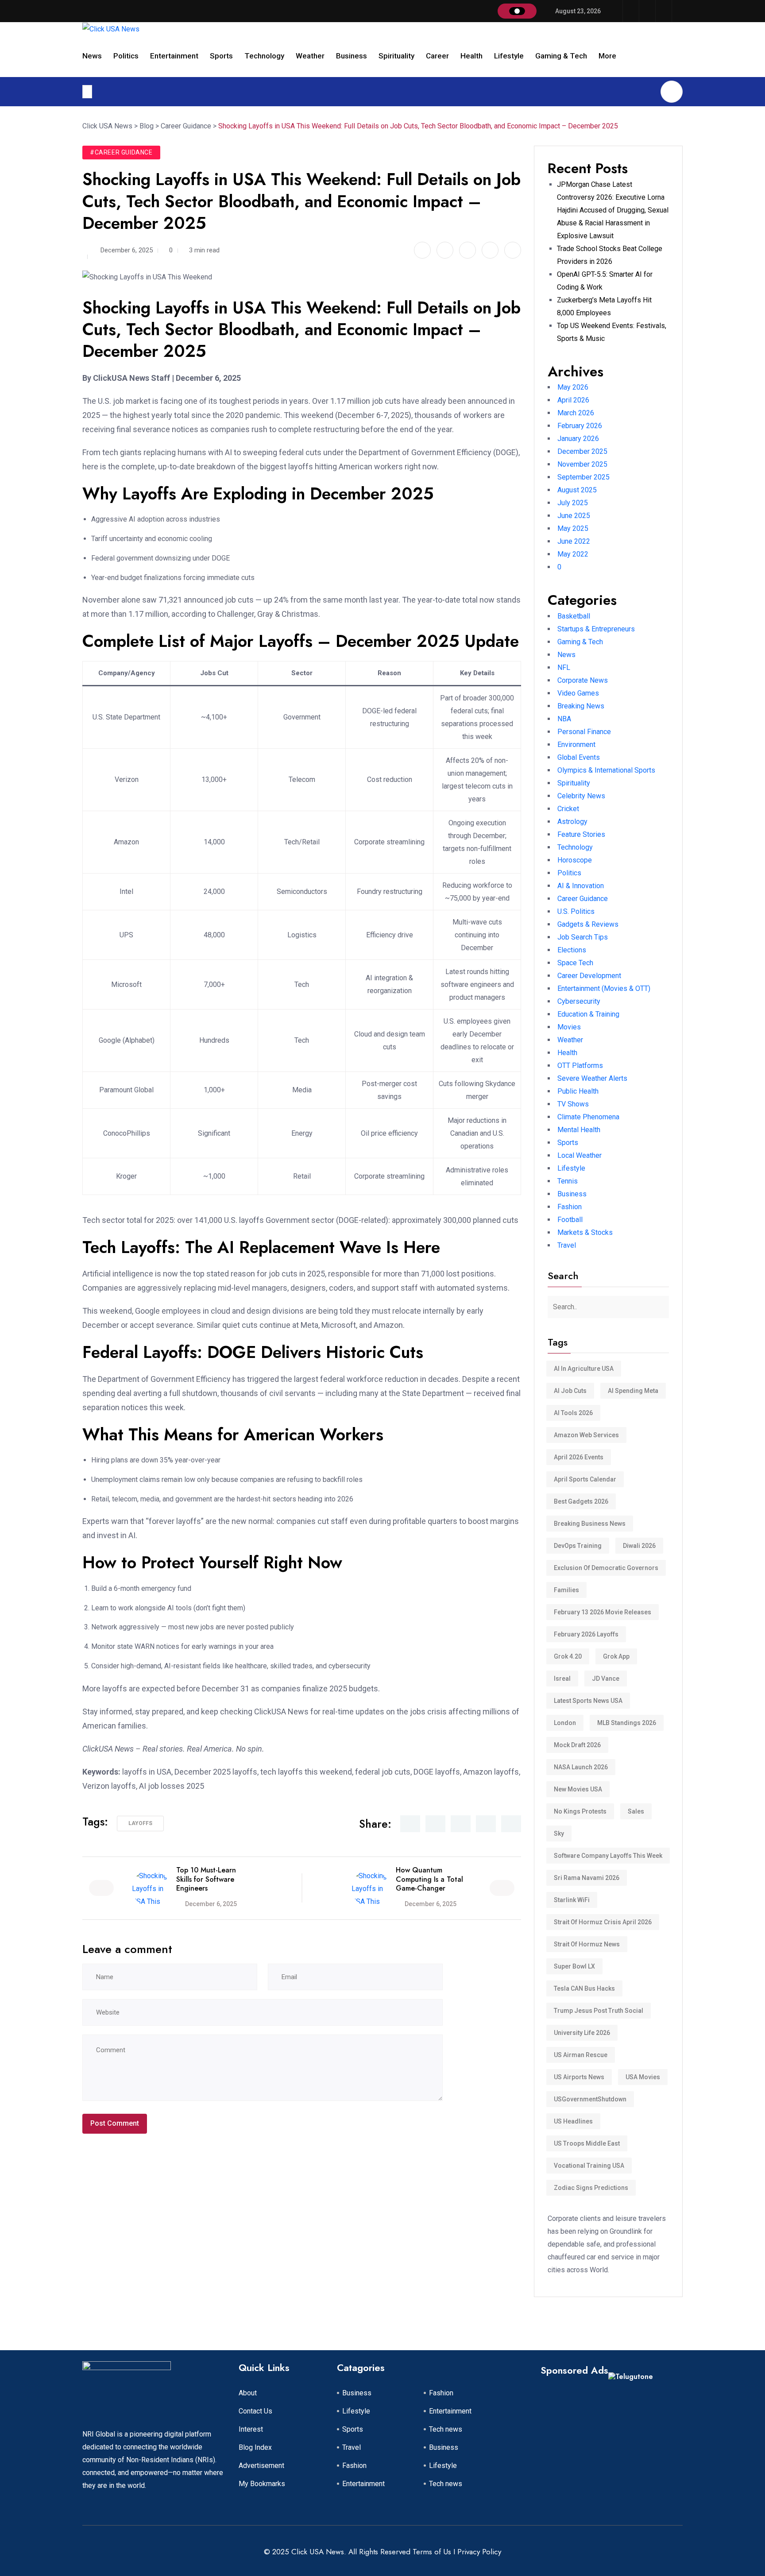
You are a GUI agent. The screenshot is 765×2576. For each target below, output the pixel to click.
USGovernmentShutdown (590, 2099)
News (92, 56)
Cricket (568, 809)
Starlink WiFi (572, 1900)
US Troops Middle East (587, 2143)
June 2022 (574, 541)
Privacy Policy (479, 2552)
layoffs (140, 1823)
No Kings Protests (580, 1811)
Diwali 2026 (639, 1546)
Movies (569, 1027)
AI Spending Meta (633, 1391)
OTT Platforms (580, 1066)
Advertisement (261, 2466)
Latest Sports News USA (588, 1701)
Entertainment (174, 56)
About (248, 2393)
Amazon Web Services (586, 1435)
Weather (310, 56)
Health (471, 56)
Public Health (578, 1091)
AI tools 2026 (573, 1413)
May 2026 (573, 387)
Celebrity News (581, 796)
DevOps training (578, 1546)
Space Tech (575, 963)
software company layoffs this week (608, 1856)
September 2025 (583, 477)
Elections (572, 950)
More (607, 56)
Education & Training (588, 1014)
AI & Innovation (581, 886)
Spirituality (396, 56)
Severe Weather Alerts (592, 1078)
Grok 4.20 (568, 1656)
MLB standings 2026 (627, 1723)
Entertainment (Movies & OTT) (604, 988)
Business (352, 56)
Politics (126, 56)
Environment (576, 745)
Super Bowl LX (574, 1966)
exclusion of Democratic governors (606, 1568)
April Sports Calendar (585, 1479)
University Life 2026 (582, 2033)
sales (636, 1811)
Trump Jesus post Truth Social (599, 2011)
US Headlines (573, 2121)
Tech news (446, 2429)
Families (566, 1590)
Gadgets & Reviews (588, 924)
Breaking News (581, 706)
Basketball (574, 616)
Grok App (616, 1656)
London (565, 1723)
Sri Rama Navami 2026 (587, 1878)
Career (437, 56)
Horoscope (575, 860)
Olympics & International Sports (606, 770)
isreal (562, 1679)
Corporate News (583, 680)
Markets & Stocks (585, 1232)
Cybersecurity (579, 1001)
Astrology (572, 822)
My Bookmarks (262, 2484)
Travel (567, 1245)
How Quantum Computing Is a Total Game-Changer (429, 1879)
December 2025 (582, 451)
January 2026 (578, 439)
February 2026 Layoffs (586, 1634)
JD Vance (606, 1679)
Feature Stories (581, 834)
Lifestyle (509, 56)
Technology (264, 56)
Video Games (578, 693)
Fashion (570, 1207)
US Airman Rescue (581, 2055)
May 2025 (573, 528)
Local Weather (580, 1155)
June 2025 (574, 516)
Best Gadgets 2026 (581, 1501)
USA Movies (643, 2077)
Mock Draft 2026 (577, 1745)
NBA (564, 719)
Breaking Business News (590, 1524)
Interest (251, 2429)
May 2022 (573, 554)
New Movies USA (578, 1789)
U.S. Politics (576, 911)
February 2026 (580, 426)
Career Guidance (583, 899)
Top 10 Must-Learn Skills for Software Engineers (206, 1879)
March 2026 (576, 413)
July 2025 (573, 503)
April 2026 (573, 400)
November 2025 (582, 464)
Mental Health (579, 1130)
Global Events (579, 757)
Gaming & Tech (561, 56)
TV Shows (573, 1104)
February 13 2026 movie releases (603, 1612)
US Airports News (579, 2077)
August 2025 (577, 490)
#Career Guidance (121, 152)
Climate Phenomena (588, 1117)
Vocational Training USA (589, 2166)
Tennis (568, 1181)
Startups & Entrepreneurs (596, 629)
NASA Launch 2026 (581, 1767)
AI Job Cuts (570, 1391)
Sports (221, 56)
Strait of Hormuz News (587, 1944)
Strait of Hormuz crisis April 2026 (603, 1922)
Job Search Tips (583, 937)
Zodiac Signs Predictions (591, 2188)
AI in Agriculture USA (584, 1369)
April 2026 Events (579, 1457)
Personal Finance (584, 732)
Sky (559, 1833)
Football (570, 1220)
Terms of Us (432, 2552)
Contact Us (255, 2411)
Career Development (589, 976)
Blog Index (255, 2447)
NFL (564, 667)
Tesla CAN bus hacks (584, 1988)
